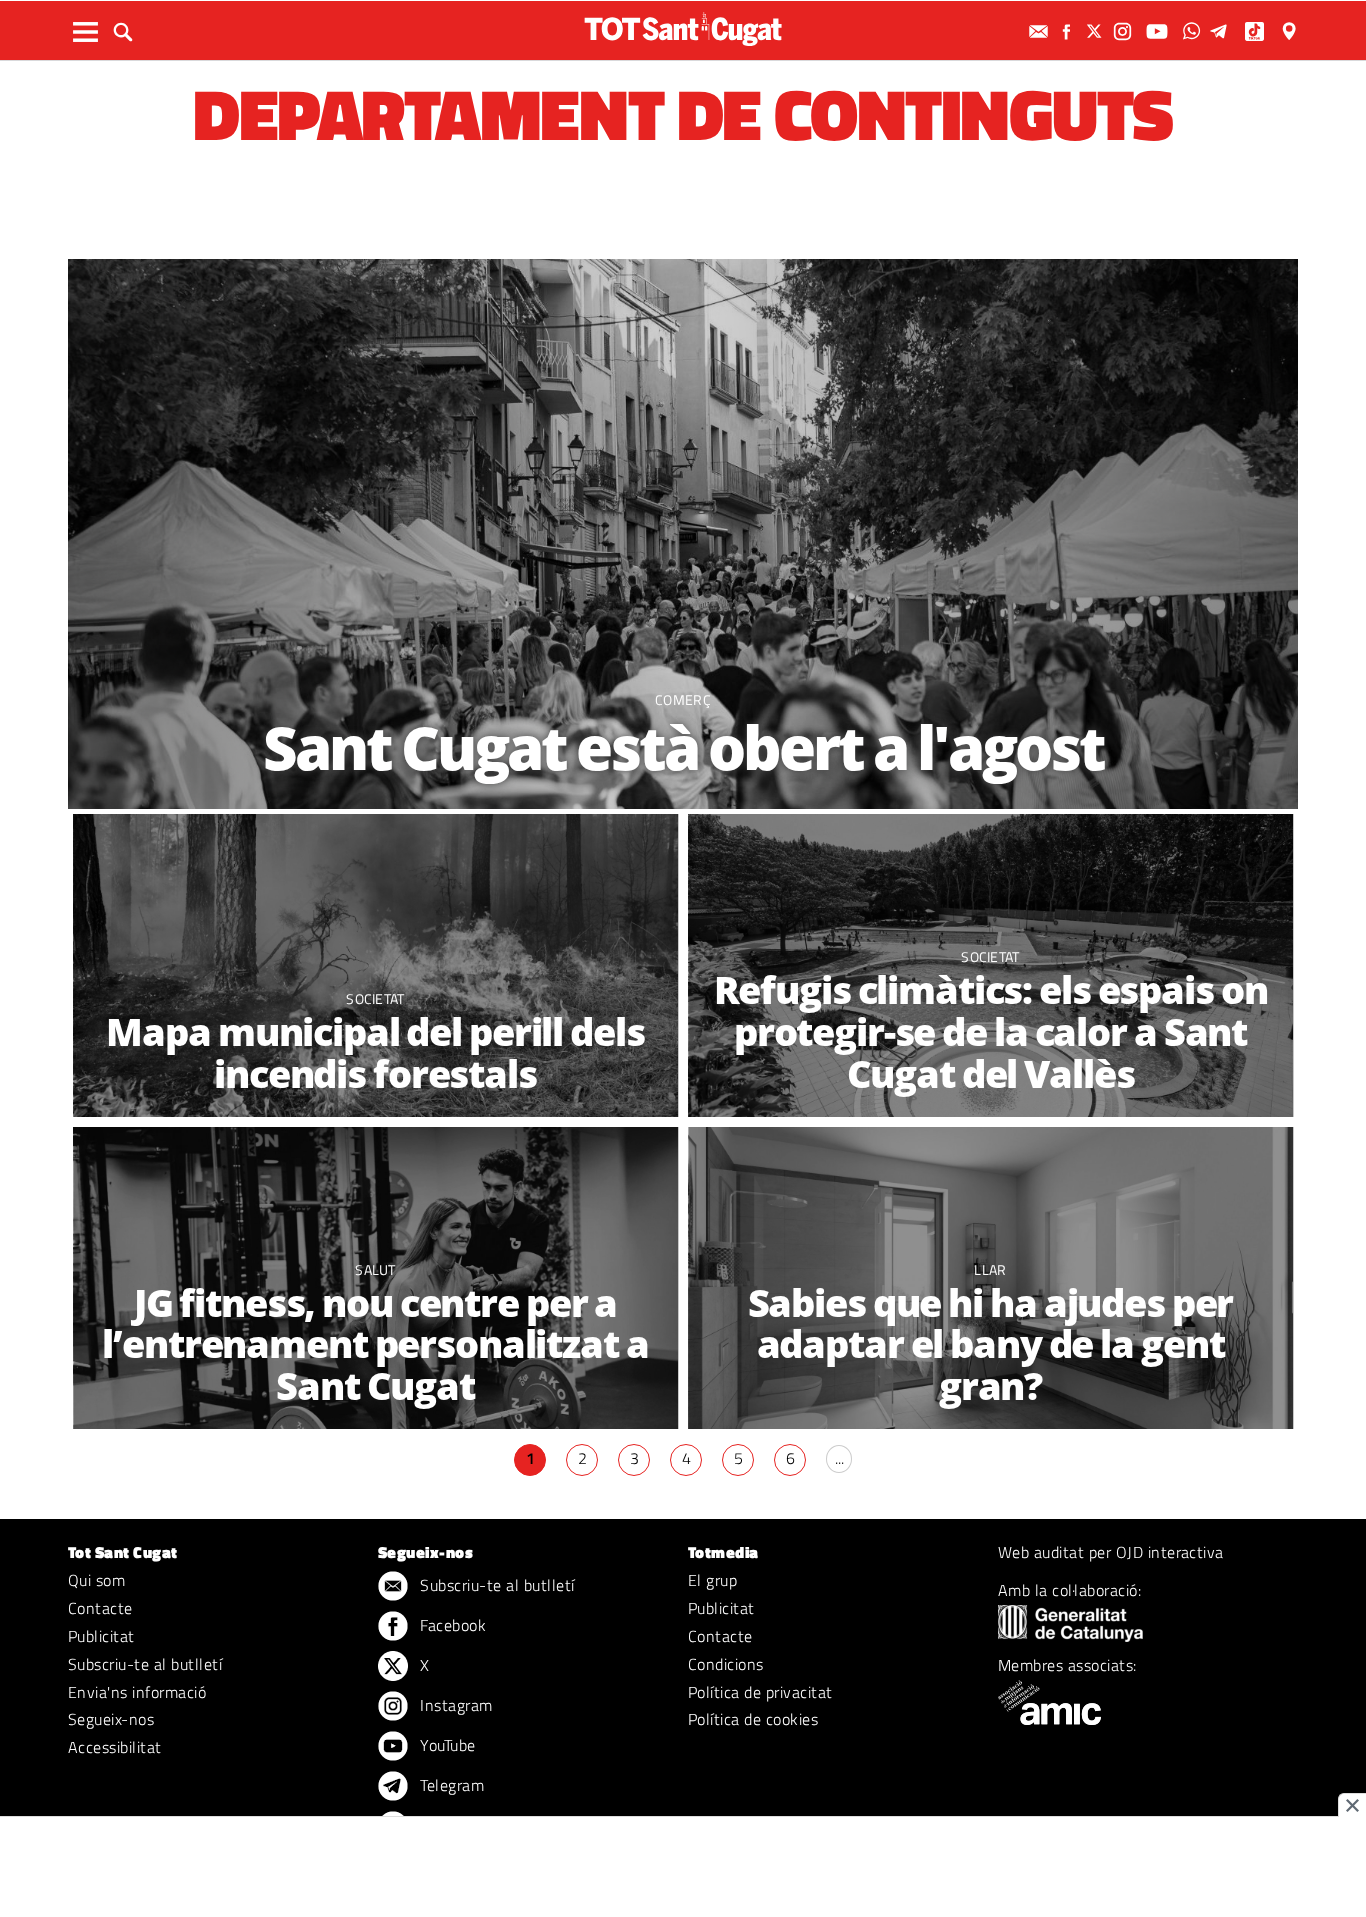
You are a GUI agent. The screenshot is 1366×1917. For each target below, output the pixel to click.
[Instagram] (1125, 31)
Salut (375, 1269)
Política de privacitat (760, 1692)
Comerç (683, 699)
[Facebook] (1069, 31)
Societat (375, 998)
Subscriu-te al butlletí (145, 1664)
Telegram (450, 1785)
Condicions (726, 1664)
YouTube (446, 1745)
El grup (712, 1580)
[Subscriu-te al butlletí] (1041, 31)
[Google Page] (1291, 31)
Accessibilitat (115, 1747)
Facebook (451, 1625)
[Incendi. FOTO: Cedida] (375, 965)
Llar (990, 1269)
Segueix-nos (111, 1719)
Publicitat (101, 1636)
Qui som (96, 1580)
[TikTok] (1256, 31)
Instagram (454, 1705)
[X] (1097, 31)
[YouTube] (1159, 31)
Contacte (100, 1608)
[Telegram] (1222, 31)
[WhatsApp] (1194, 31)
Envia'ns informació (137, 1692)
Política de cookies (753, 1719)
